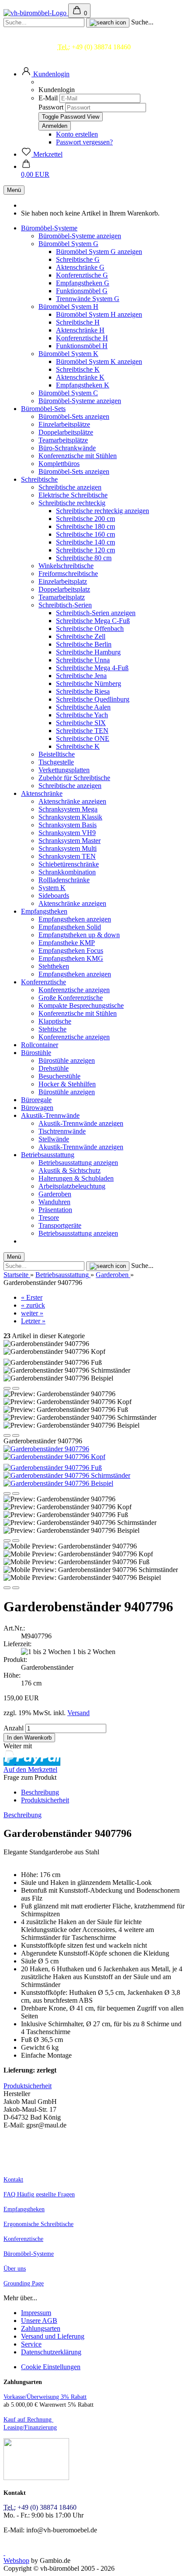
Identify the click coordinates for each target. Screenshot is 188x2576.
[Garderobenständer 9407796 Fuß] (53, 1468)
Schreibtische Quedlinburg (93, 699)
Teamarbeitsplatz (62, 597)
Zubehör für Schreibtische (74, 778)
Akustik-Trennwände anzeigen (81, 1123)
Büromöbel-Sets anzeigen (74, 416)
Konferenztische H (82, 338)
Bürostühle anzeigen (67, 1060)
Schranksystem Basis (68, 825)
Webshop (16, 2561)
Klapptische (55, 1021)
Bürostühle (36, 1053)
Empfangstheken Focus (71, 951)
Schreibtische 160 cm (85, 534)
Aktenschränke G (80, 267)
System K (52, 888)
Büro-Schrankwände (67, 448)
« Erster (32, 1297)
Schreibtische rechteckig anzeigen (103, 511)
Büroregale (36, 1100)
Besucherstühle (59, 1076)
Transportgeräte (60, 1225)
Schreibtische (39, 479)
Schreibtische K (78, 369)
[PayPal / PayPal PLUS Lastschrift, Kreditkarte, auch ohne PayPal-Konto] (36, 2478)
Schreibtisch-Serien (65, 605)
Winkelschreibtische (66, 566)
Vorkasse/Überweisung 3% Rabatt (45, 2397)
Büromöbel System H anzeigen (99, 314)
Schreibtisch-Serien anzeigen (96, 613)
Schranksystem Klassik (70, 817)
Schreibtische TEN (82, 731)
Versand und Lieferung (53, 2336)
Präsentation (55, 1210)
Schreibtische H (78, 322)
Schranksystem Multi (68, 848)
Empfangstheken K (83, 385)
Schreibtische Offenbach (90, 629)
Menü (14, 190)
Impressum (36, 2313)
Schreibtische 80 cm (84, 558)
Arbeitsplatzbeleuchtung (72, 1186)
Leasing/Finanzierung (30, 2427)
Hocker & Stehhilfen (67, 1084)
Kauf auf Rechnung (28, 2420)
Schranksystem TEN (67, 856)
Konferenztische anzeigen (74, 990)
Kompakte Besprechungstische (81, 1005)
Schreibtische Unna (83, 660)
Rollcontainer (40, 1045)
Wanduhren (54, 1202)
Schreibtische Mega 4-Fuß (92, 668)
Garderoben (55, 1194)
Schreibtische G (78, 259)
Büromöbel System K (68, 354)
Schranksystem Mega (68, 809)
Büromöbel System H (68, 307)
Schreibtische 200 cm (85, 519)
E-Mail (48, 98)
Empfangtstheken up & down (79, 935)
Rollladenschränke (64, 880)
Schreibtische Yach (82, 715)
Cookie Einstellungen (51, 2367)
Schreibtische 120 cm (85, 550)
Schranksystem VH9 (67, 833)
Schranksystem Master (70, 841)
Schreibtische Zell (81, 636)
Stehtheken (54, 966)
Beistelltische (57, 754)
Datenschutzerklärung (51, 2352)
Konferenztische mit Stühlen (78, 456)
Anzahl (14, 1728)
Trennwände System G (88, 299)
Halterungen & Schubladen (76, 1178)
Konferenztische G (82, 275)
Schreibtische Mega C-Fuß (93, 621)
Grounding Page (24, 2283)
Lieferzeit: (17, 1644)
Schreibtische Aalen (83, 707)
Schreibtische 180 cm (85, 526)
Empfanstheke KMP (67, 943)
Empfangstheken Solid (70, 927)
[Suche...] (108, 23)
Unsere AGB (39, 2321)
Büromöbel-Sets (43, 409)
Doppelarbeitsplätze (66, 432)
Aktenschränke (42, 793)
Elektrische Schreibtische (73, 495)
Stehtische (52, 1029)
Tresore (49, 1218)
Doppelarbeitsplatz (64, 589)
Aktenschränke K (80, 377)
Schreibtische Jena (81, 676)
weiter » (32, 1313)
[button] (45, 74)
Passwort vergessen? (84, 142)
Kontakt (13, 2180)
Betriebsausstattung (48, 1155)
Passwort (51, 107)
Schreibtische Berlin (84, 644)
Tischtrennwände (62, 1131)
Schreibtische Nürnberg (89, 683)
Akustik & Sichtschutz (70, 1170)
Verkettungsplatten (64, 770)
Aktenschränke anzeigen (72, 801)
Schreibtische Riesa (83, 691)
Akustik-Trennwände (50, 1115)
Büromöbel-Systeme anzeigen (80, 236)
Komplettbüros (59, 464)
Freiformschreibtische (68, 574)
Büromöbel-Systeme (49, 228)
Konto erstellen (77, 134)
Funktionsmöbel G (82, 291)
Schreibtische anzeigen (70, 487)
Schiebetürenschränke (69, 864)
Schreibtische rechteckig (72, 503)
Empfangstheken (44, 911)
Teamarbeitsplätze (63, 440)
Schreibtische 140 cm (85, 542)
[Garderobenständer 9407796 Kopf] (54, 1457)
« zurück (33, 1305)
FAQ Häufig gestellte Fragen (39, 2194)
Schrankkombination (67, 872)
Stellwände (54, 1139)
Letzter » (33, 1321)
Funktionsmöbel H (82, 346)
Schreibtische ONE (83, 738)
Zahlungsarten (41, 2328)
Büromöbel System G (68, 244)
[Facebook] (4, 2553)
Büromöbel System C (68, 393)
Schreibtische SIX (81, 723)
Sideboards (54, 896)
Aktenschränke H (80, 330)
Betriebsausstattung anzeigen (78, 1163)
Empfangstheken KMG (71, 958)
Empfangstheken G (83, 283)
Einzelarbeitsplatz (63, 581)
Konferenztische (44, 982)
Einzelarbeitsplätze (64, 424)
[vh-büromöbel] (36, 13)
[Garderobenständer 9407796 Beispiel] (58, 1483)
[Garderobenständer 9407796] (46, 1449)
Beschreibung (40, 1792)
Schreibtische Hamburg (88, 652)
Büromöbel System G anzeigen (99, 252)
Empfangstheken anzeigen (75, 919)
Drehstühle (54, 1068)
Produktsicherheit (45, 1800)
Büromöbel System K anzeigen (99, 361)
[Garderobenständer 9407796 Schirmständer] (67, 1475)
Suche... (142, 22)
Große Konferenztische (71, 998)
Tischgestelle (56, 762)
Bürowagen (37, 1108)
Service (31, 2344)
